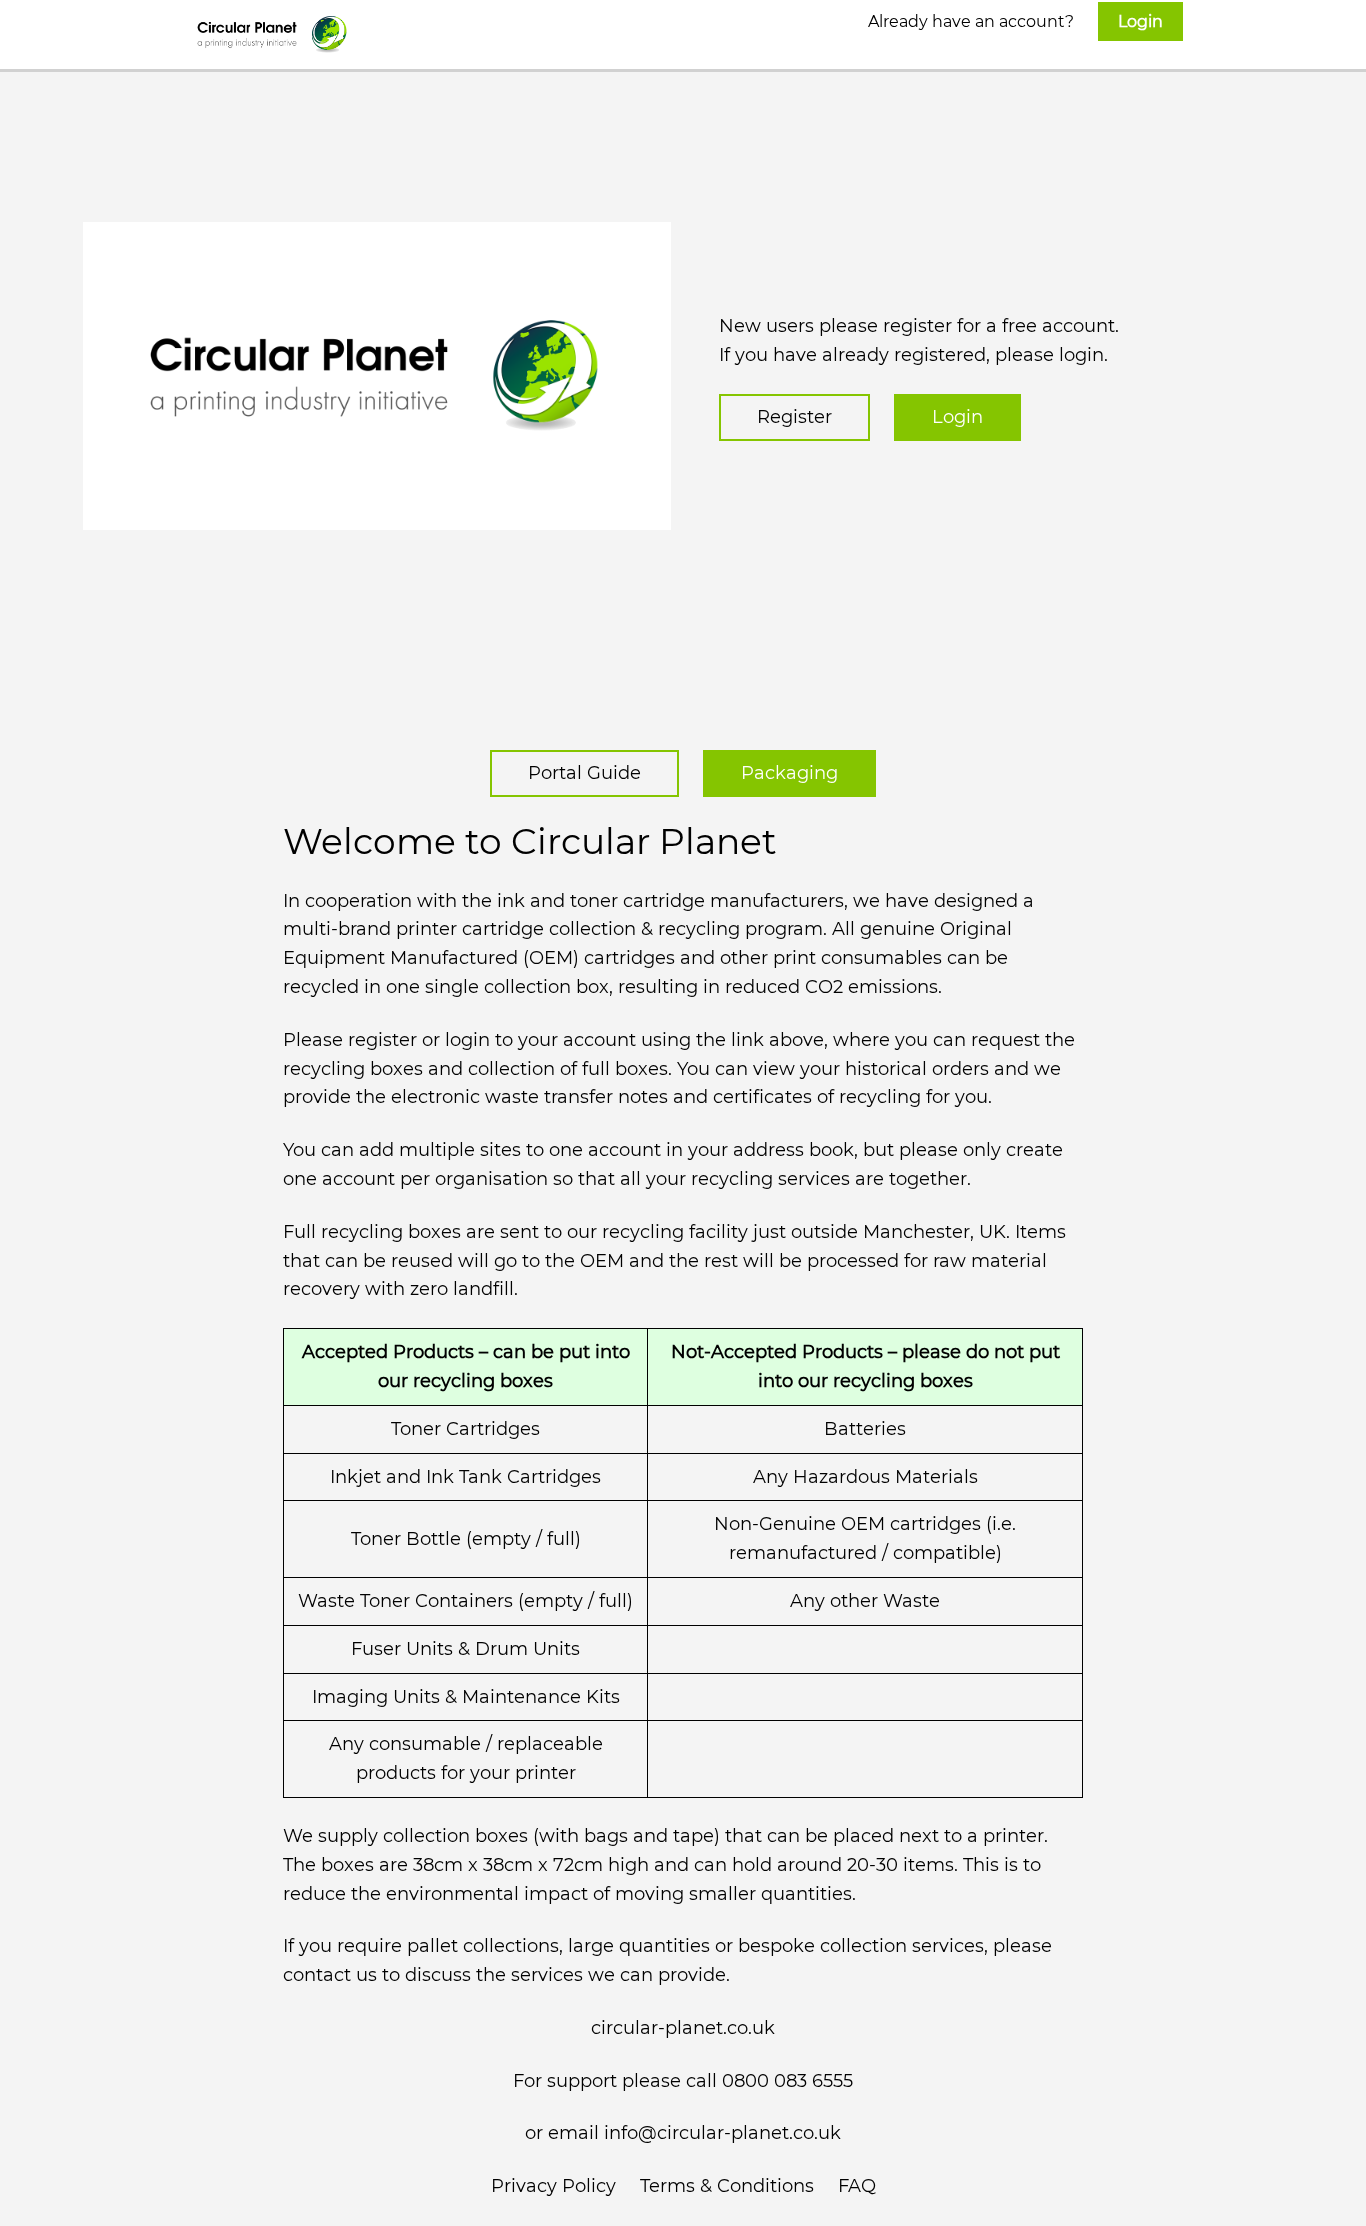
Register (794, 417)
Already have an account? (1015, 21)
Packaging (789, 773)
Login (957, 417)
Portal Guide (584, 773)
